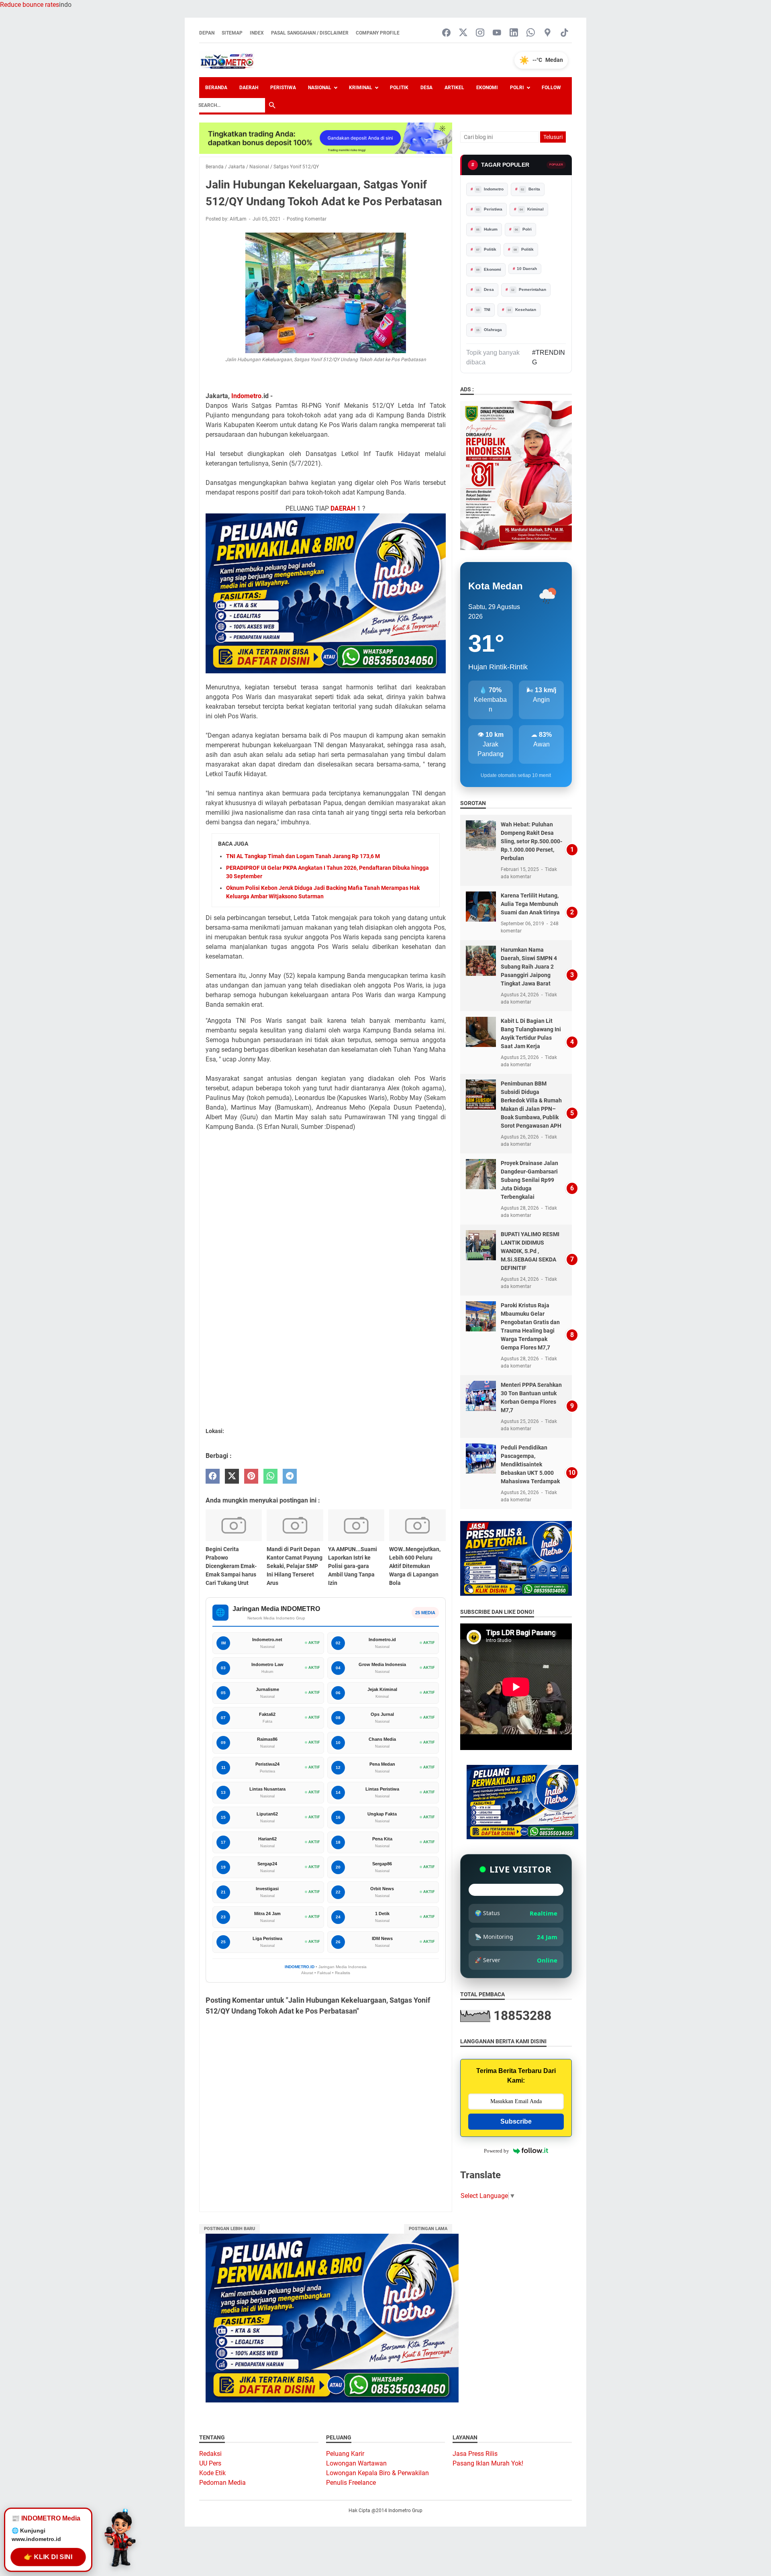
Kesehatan (522, 310)
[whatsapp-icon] (531, 33)
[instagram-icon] (480, 33)
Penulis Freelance (351, 2483)
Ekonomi (487, 88)
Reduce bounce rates (30, 5)
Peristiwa (283, 88)
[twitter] (232, 1476)
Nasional (320, 88)
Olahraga (489, 330)
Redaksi (210, 2454)
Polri (517, 88)
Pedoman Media (222, 2483)
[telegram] (290, 1476)
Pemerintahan (529, 289)
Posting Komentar (307, 219)
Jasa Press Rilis (475, 2454)
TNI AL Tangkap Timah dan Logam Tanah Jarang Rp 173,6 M (303, 856)
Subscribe (516, 2121)
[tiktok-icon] (564, 33)
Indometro (246, 396)
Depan (207, 33)
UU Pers (210, 2463)
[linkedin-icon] (514, 33)
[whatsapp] (270, 1476)
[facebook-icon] (446, 33)
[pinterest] (251, 1476)
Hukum (487, 229)
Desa (426, 88)
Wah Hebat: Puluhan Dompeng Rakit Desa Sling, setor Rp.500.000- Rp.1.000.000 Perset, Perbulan (531, 841)
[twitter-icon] (463, 33)
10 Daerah (527, 269)
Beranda (216, 88)
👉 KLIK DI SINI (48, 2554)
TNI (483, 310)
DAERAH (343, 508)
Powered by (497, 2151)
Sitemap (232, 33)
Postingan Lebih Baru (229, 2229)
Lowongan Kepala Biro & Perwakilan (377, 2473)
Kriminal (361, 88)
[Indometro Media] (227, 60)
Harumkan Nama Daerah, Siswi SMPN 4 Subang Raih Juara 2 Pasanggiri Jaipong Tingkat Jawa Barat (529, 967)
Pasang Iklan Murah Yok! (488, 2463)
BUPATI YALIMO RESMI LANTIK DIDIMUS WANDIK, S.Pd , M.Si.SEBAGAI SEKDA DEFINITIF (530, 1251)
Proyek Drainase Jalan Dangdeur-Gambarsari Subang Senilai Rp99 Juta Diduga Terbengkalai (529, 1180)
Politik (399, 88)
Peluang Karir (345, 2454)
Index (257, 33)
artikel (454, 88)
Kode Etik (212, 2473)
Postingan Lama (428, 2229)
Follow (551, 88)
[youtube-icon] (497, 33)
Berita (530, 189)
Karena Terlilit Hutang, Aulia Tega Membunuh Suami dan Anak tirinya (530, 904)
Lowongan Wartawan (356, 2463)
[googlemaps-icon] (548, 33)
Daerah (249, 88)
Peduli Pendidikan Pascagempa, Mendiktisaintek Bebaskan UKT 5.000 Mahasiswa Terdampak (530, 1464)
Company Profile (378, 33)
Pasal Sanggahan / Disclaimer (310, 33)
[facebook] (213, 1476)
